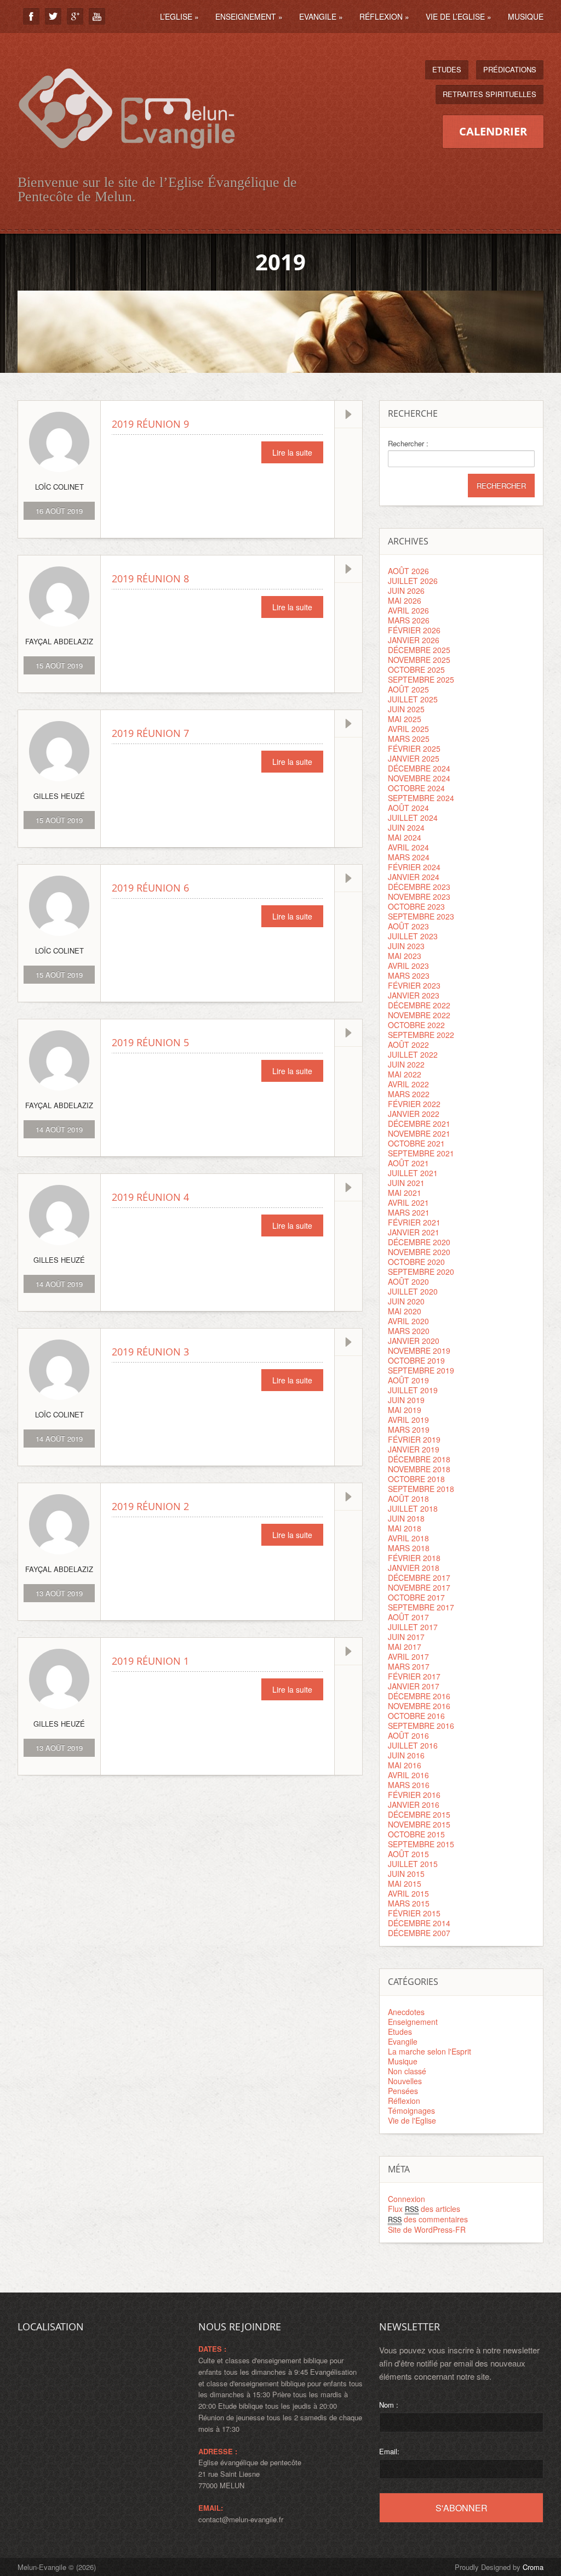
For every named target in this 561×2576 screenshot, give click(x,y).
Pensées (403, 2091)
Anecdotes (406, 2012)
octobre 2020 (416, 1262)
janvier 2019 (414, 1449)
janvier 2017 (414, 1686)
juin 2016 (406, 1755)
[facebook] (31, 16)
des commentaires (428, 2219)
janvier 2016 (414, 1805)
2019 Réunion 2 (150, 1506)
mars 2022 (409, 1094)
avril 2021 (408, 1202)
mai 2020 (405, 1311)
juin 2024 (406, 827)
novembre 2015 (419, 1824)
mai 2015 (405, 1883)
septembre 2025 (421, 679)
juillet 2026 (413, 581)
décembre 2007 (419, 1933)
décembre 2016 (419, 1696)
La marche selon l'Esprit (430, 2051)
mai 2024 (405, 837)
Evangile (321, 16)
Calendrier (493, 131)
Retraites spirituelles (490, 94)
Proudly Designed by (499, 2567)
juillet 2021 (413, 1173)
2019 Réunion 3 (150, 1352)
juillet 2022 (413, 1054)
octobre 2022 (416, 1025)
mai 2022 (405, 1074)
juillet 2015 (413, 1864)
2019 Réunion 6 (150, 888)
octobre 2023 (416, 906)
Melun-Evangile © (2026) (57, 2567)
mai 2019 (405, 1410)
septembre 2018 (421, 1489)
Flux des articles (424, 2209)
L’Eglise (179, 16)
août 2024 (408, 808)
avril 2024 (408, 847)
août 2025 (408, 689)
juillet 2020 (413, 1291)
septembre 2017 (421, 1607)
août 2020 (408, 1281)
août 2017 (408, 1617)
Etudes (447, 69)
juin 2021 (406, 1183)
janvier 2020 (414, 1341)
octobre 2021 (416, 1143)
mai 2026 (405, 600)
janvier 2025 (414, 758)
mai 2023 (405, 956)
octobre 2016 (416, 1716)
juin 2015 (406, 1874)
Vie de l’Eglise (459, 16)
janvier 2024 (414, 877)
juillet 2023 (413, 936)
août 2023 (408, 926)
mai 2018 (405, 1528)
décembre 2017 (419, 1578)
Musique (526, 16)
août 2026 (408, 571)
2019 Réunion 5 (150, 1042)
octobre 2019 (416, 1360)
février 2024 (414, 867)
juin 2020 (406, 1301)
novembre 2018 (419, 1469)
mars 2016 (409, 1785)
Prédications (510, 69)
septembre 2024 (421, 798)
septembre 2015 (421, 1844)
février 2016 (414, 1795)
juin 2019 (406, 1400)
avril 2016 (408, 1775)
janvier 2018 (414, 1568)
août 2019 (408, 1380)
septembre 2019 (421, 1370)
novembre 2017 (419, 1587)
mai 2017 (405, 1647)
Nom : (389, 2405)
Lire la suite (292, 452)
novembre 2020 (419, 1252)
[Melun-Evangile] (127, 161)
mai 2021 (405, 1193)
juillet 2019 (413, 1390)
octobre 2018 (416, 1479)
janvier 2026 (414, 640)
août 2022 (408, 1045)
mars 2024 (409, 857)
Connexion (407, 2199)
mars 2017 (409, 1666)
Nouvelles (405, 2081)
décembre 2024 (419, 768)
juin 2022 (406, 1064)
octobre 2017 (416, 1597)
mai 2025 (405, 719)
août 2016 (408, 1735)
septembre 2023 (421, 916)
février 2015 (414, 1913)
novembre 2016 (419, 1706)
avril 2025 (408, 729)
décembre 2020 (419, 1242)
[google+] (75, 16)
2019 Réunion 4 (150, 1197)
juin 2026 (406, 591)
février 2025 (414, 748)
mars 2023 (409, 975)
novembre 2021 (419, 1133)
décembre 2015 (419, 1814)
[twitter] (53, 16)
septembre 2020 (421, 1272)
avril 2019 (408, 1420)
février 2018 (414, 1558)
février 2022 (414, 1104)
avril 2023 (408, 966)
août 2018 (408, 1499)
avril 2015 (408, 1893)
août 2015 (408, 1854)
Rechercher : (408, 444)
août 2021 (408, 1163)
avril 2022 (408, 1084)
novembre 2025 (419, 660)
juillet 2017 (413, 1627)
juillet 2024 (413, 818)
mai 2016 (405, 1765)
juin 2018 (406, 1518)
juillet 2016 (413, 1745)
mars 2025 (409, 739)
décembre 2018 (419, 1459)
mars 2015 (409, 1903)
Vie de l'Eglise (412, 2120)
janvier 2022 (414, 1114)
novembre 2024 (419, 778)
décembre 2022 (419, 1005)
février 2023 (414, 985)
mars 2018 (409, 1548)
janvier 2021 (414, 1232)
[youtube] (97, 16)
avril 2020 (408, 1321)
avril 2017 (408, 1656)
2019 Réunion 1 (150, 1661)
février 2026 (414, 630)
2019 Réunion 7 (150, 733)
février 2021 (414, 1222)
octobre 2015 (416, 1834)
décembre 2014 (419, 1923)
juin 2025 (406, 709)
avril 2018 (408, 1538)
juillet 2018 (413, 1508)
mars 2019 (409, 1429)
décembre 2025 (419, 650)
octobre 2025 (416, 669)
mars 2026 (409, 620)
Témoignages (411, 2110)
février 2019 (414, 1439)
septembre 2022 (421, 1035)
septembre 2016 (421, 1726)
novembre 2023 (419, 897)
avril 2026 (408, 610)
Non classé (407, 2071)
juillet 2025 (413, 699)
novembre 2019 (419, 1351)
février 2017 (414, 1676)
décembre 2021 (419, 1124)
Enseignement (249, 16)
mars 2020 (409, 1331)
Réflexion (384, 16)
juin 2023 (406, 946)
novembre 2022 (419, 1015)
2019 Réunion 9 (150, 424)
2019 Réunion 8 (150, 578)
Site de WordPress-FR (427, 2229)
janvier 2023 (414, 995)
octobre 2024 (416, 788)
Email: (389, 2451)
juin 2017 (406, 1637)
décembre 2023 (419, 887)
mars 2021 (409, 1212)
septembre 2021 (421, 1153)
